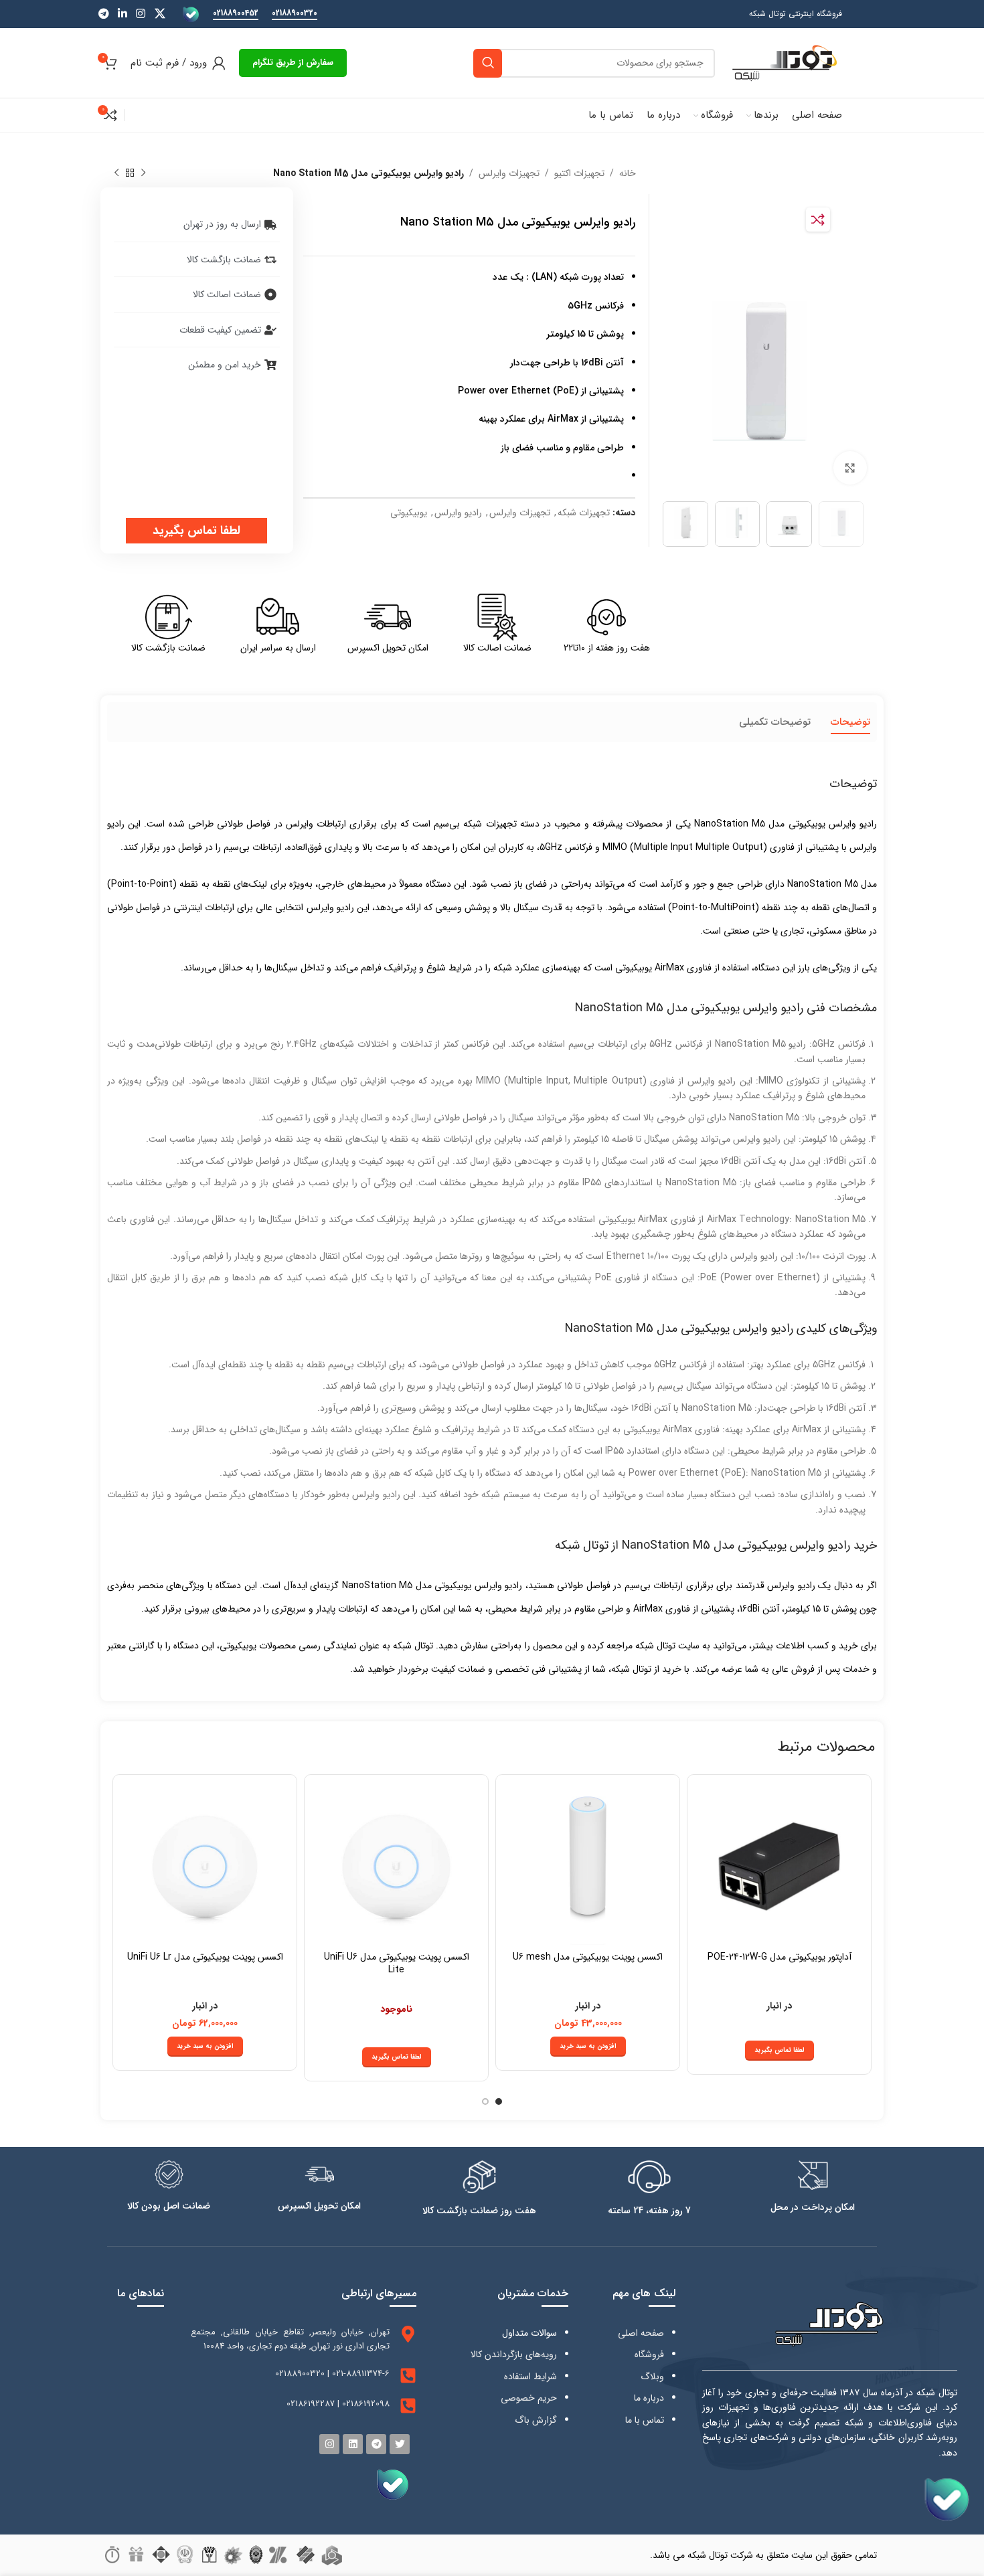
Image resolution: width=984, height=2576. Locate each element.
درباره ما (649, 2398)
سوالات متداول (529, 2333)
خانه (628, 173)
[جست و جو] (488, 63)
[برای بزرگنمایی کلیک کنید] (850, 468)
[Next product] (116, 173)
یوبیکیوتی (409, 513)
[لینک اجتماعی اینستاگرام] (141, 14)
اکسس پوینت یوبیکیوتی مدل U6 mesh (588, 1957)
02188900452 (236, 14)
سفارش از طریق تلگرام (293, 63)
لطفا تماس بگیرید (196, 531)
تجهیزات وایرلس (509, 173)
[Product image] (779, 1867)
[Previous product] (143, 173)
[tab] (850, 722)
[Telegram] (376, 2444)
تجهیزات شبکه (584, 513)
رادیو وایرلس (458, 513)
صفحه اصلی (641, 2333)
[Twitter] (400, 2444)
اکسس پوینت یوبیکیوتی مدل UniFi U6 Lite (397, 1964)
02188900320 (295, 14)
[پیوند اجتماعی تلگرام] (103, 14)
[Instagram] (329, 2444)
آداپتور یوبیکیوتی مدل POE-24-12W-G (780, 1957)
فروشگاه (649, 2354)
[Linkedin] (353, 2444)
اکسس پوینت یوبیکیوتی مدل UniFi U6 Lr (205, 1957)
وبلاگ (652, 2377)
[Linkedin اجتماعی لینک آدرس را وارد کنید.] (122, 14)
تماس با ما (645, 2420)
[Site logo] (785, 62)
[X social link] (160, 14)
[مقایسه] (818, 220)
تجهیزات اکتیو (579, 173)
